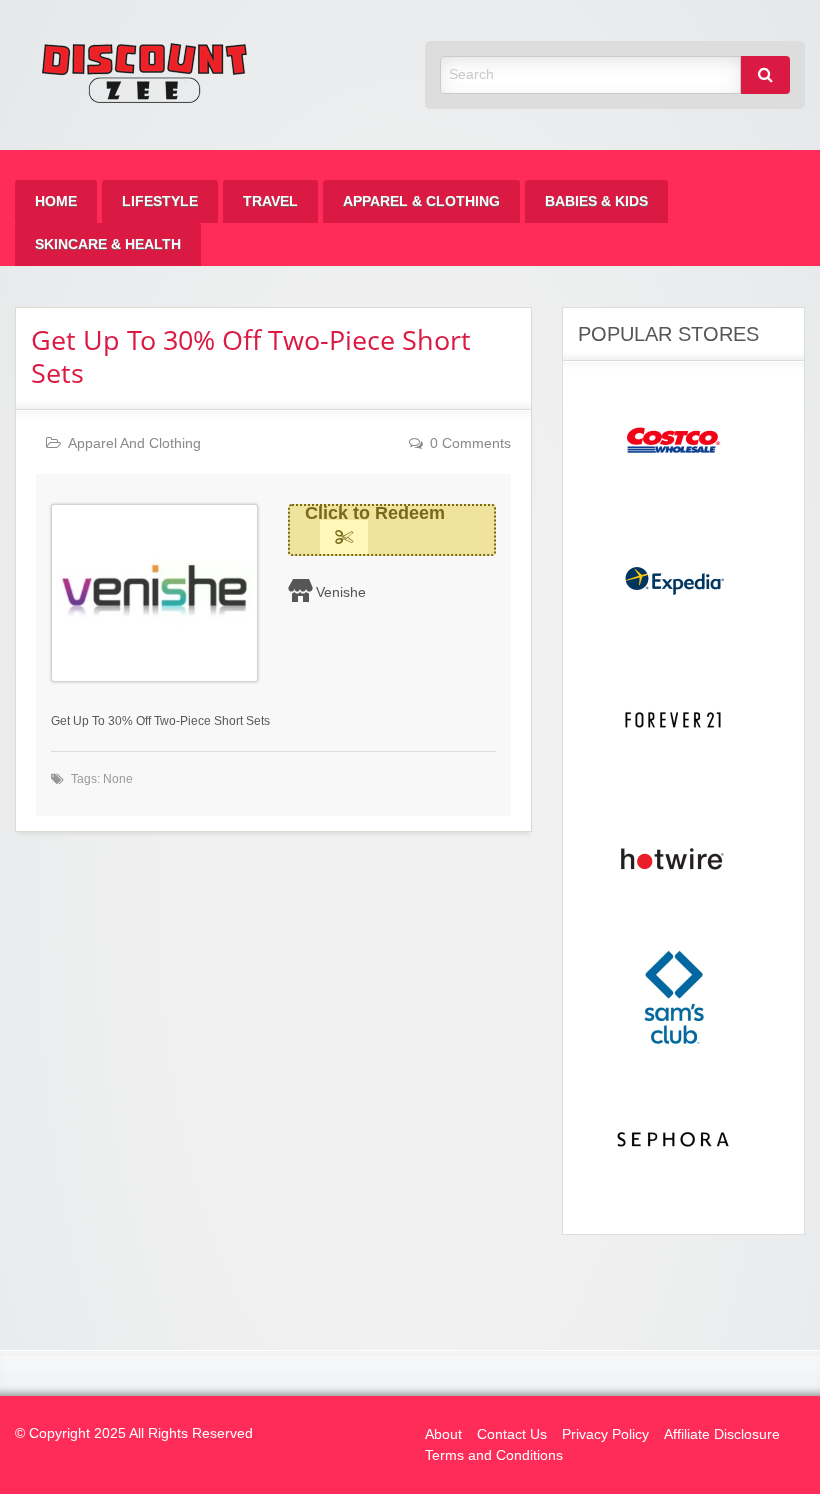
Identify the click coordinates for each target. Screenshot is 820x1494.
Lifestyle (160, 201)
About (443, 1434)
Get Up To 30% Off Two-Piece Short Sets (251, 356)
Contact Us (512, 1434)
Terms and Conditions (494, 1455)
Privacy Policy (605, 1434)
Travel (270, 201)
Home (56, 201)
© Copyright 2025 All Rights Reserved (134, 1433)
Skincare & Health (108, 244)
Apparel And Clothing (134, 443)
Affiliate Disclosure (722, 1434)
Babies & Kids (596, 201)
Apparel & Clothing (421, 201)
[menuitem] (56, 201)
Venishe (341, 592)
